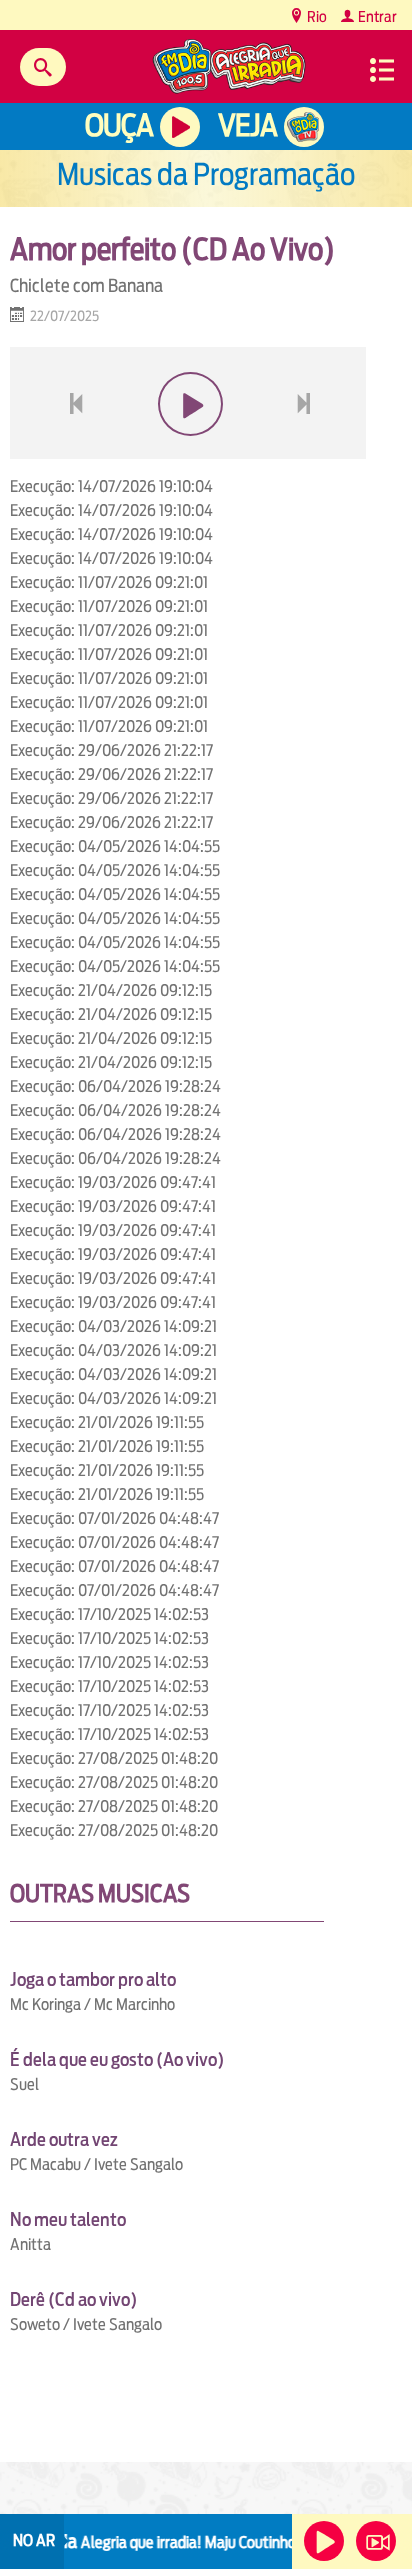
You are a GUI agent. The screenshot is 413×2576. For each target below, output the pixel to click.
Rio (315, 16)
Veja (247, 125)
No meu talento (68, 2219)
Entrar (376, 16)
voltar (70, 451)
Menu (382, 70)
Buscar (43, 67)
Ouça (119, 125)
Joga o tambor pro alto (93, 1979)
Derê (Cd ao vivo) (73, 2299)
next (306, 451)
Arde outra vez (64, 2139)
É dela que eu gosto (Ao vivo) (117, 2059)
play (188, 451)
